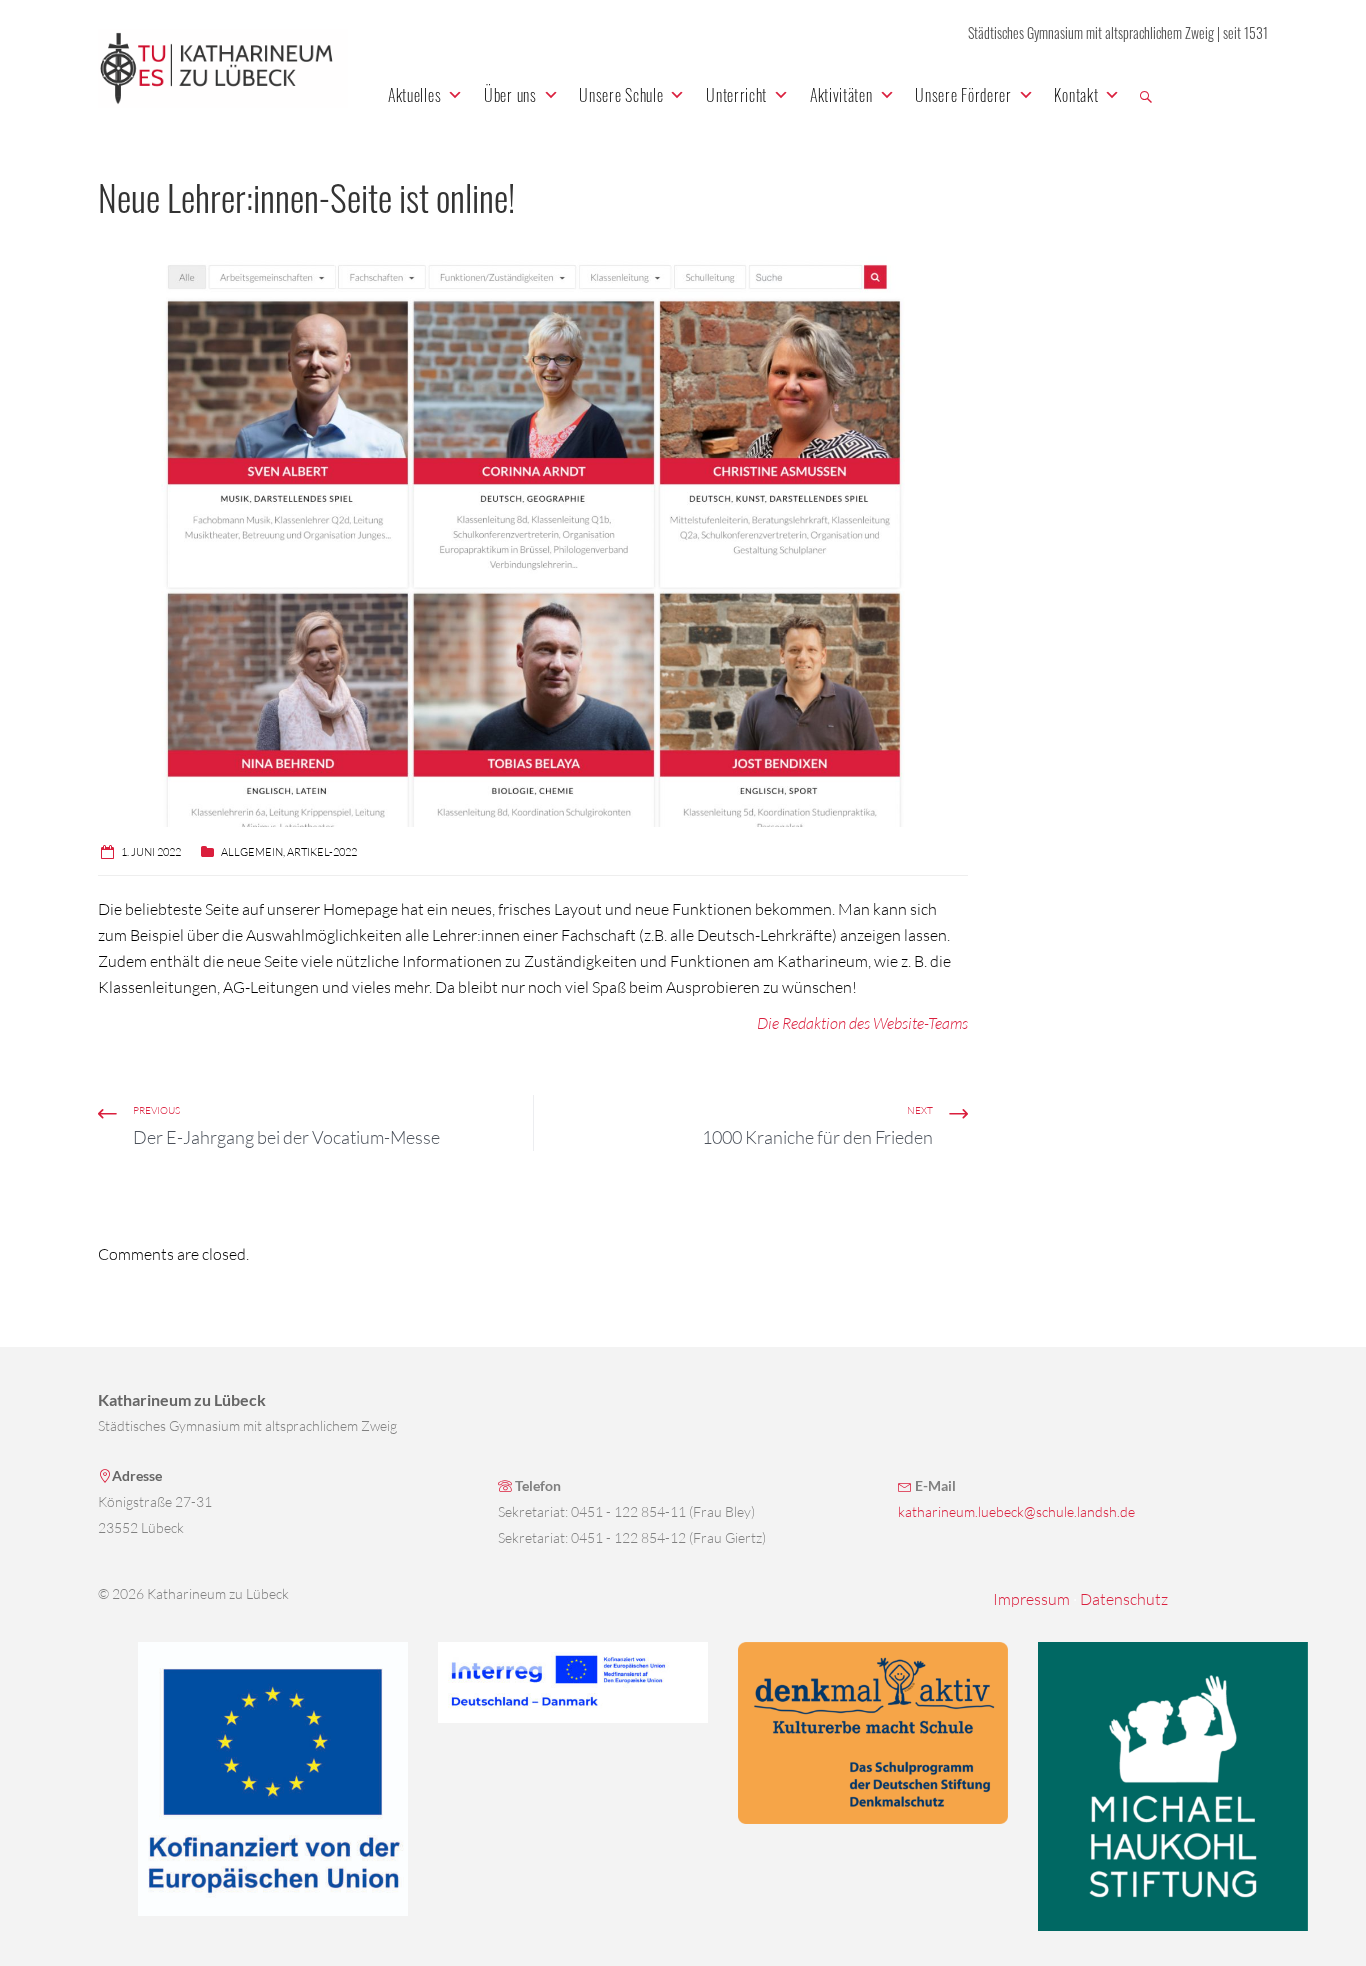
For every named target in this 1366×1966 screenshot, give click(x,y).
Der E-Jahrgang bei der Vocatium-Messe (286, 1137)
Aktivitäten (841, 95)
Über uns (510, 95)
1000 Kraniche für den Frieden (817, 1137)
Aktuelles (414, 95)
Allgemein (252, 852)
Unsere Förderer (963, 95)
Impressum (1031, 1599)
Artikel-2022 (322, 852)
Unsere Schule (621, 95)
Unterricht (736, 95)
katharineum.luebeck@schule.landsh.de (1016, 1511)
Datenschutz (1124, 1599)
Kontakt (1076, 95)
